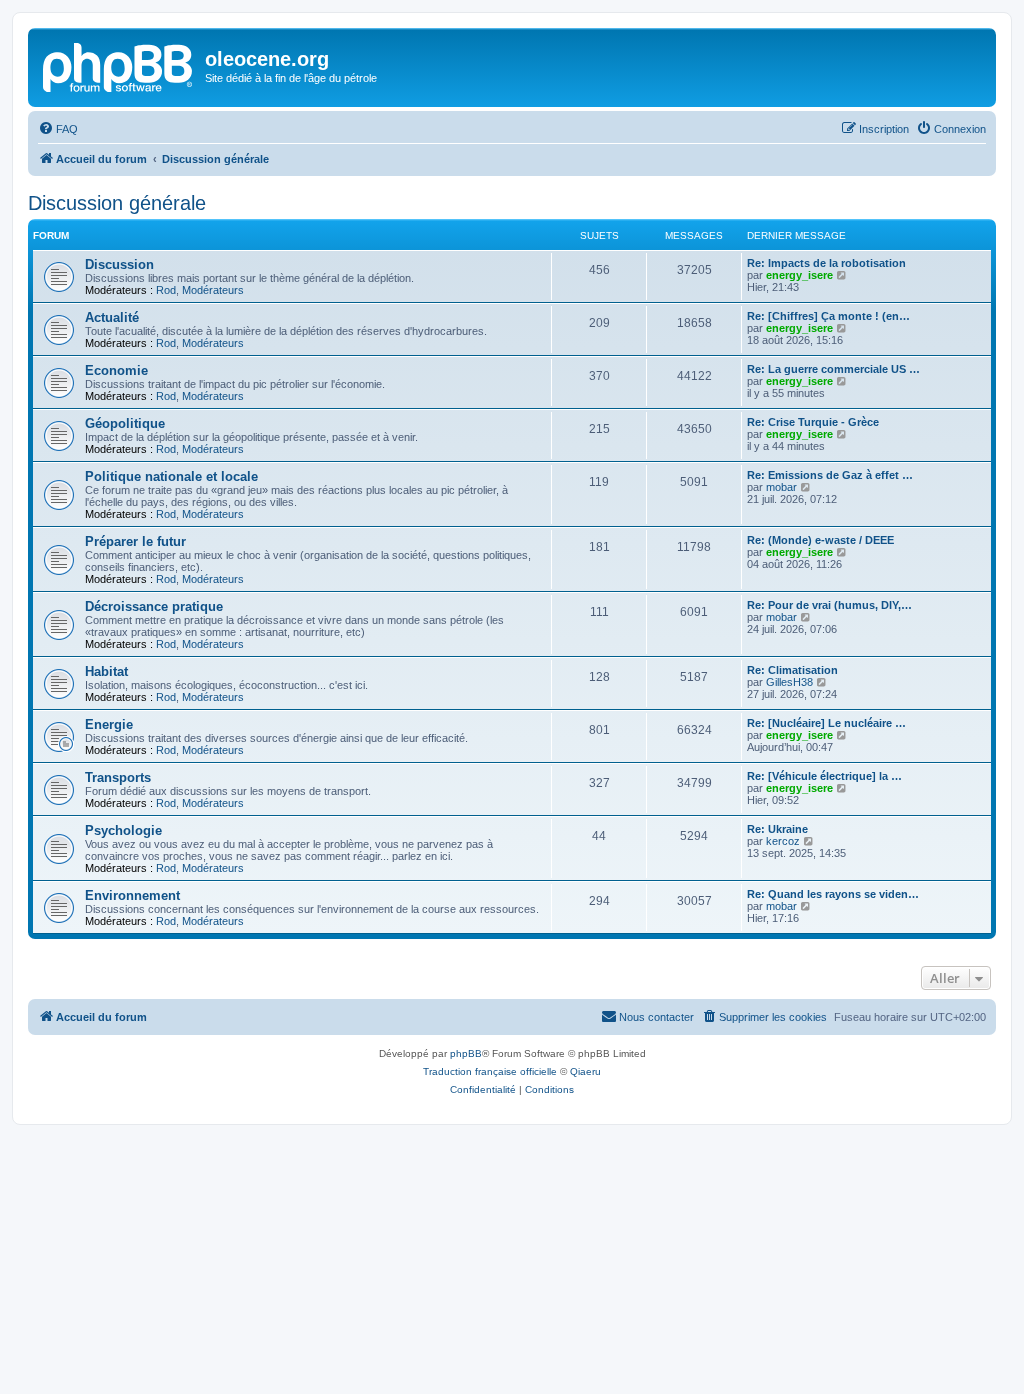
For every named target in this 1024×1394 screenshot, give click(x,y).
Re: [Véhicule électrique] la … (824, 776)
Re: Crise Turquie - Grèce (813, 422)
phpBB (466, 1053)
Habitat (106, 671)
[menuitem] (58, 129)
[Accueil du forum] (119, 65)
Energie (109, 724)
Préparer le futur (135, 541)
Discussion (119, 264)
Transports (118, 777)
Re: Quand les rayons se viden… (833, 894)
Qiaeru (585, 1071)
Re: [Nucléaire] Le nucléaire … (826, 723)
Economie (116, 370)
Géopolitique (125, 423)
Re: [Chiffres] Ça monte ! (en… (828, 316)
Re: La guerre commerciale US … (833, 369)
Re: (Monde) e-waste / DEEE (820, 540)
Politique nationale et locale (171, 476)
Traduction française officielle (490, 1071)
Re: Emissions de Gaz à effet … (830, 475)
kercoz (783, 841)
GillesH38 (789, 682)
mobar (781, 487)
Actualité (112, 317)
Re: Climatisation (792, 670)
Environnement (132, 895)
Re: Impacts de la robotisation (826, 263)
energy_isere (799, 275)
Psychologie (123, 830)
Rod (166, 290)
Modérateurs (213, 290)
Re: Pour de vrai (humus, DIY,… (829, 605)
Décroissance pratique (154, 606)
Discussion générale (117, 203)
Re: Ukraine (777, 829)
